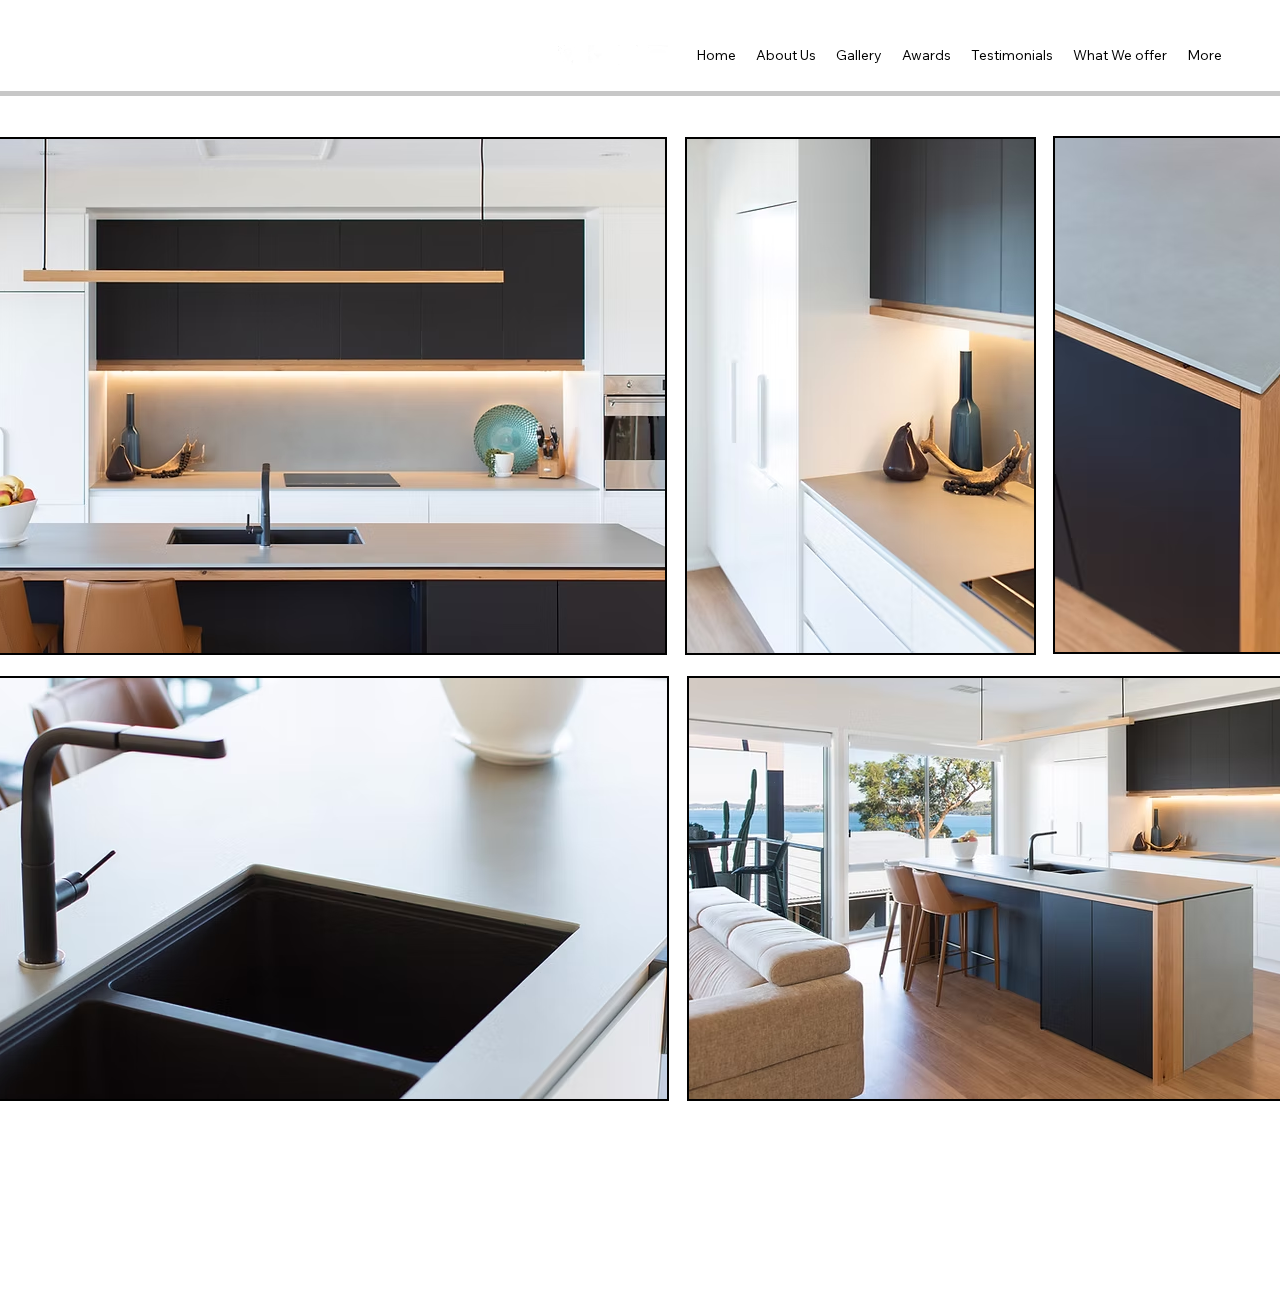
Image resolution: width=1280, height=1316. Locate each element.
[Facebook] (598, 55)
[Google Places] (568, 55)
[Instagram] (628, 55)
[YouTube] (658, 55)
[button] (786, 55)
